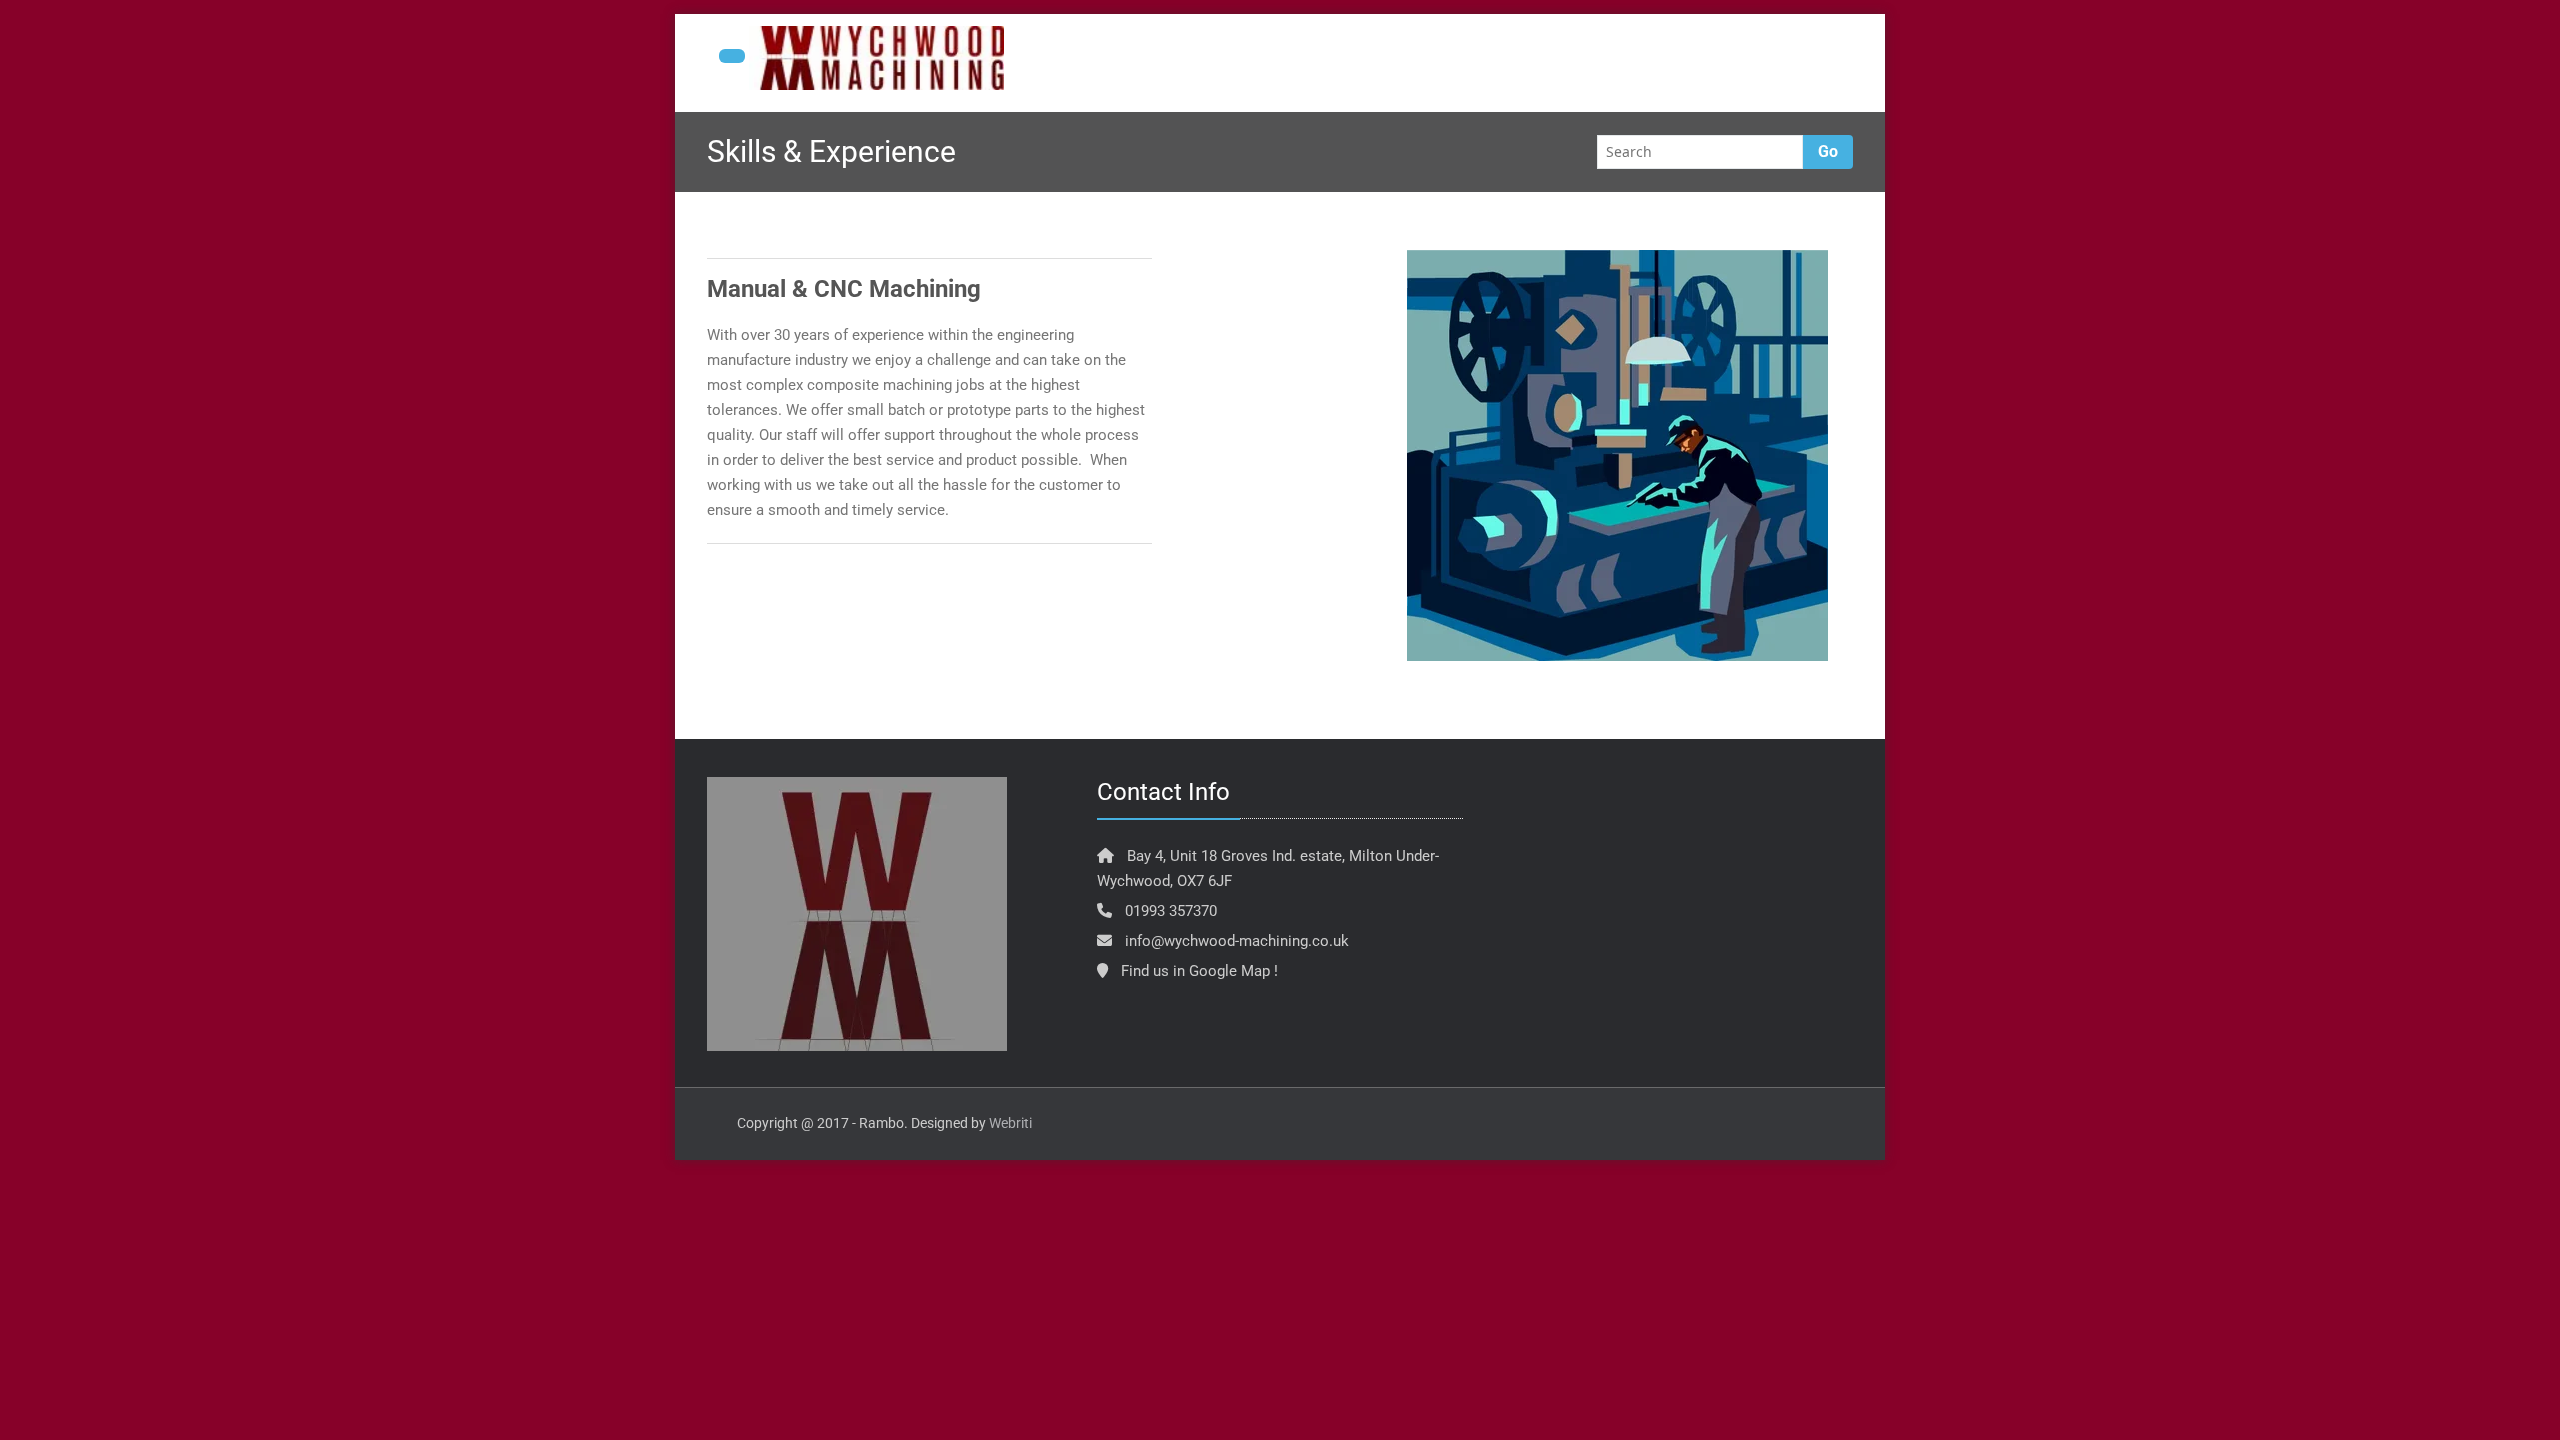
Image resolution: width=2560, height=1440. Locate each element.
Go (1828, 151)
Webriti (1010, 1123)
